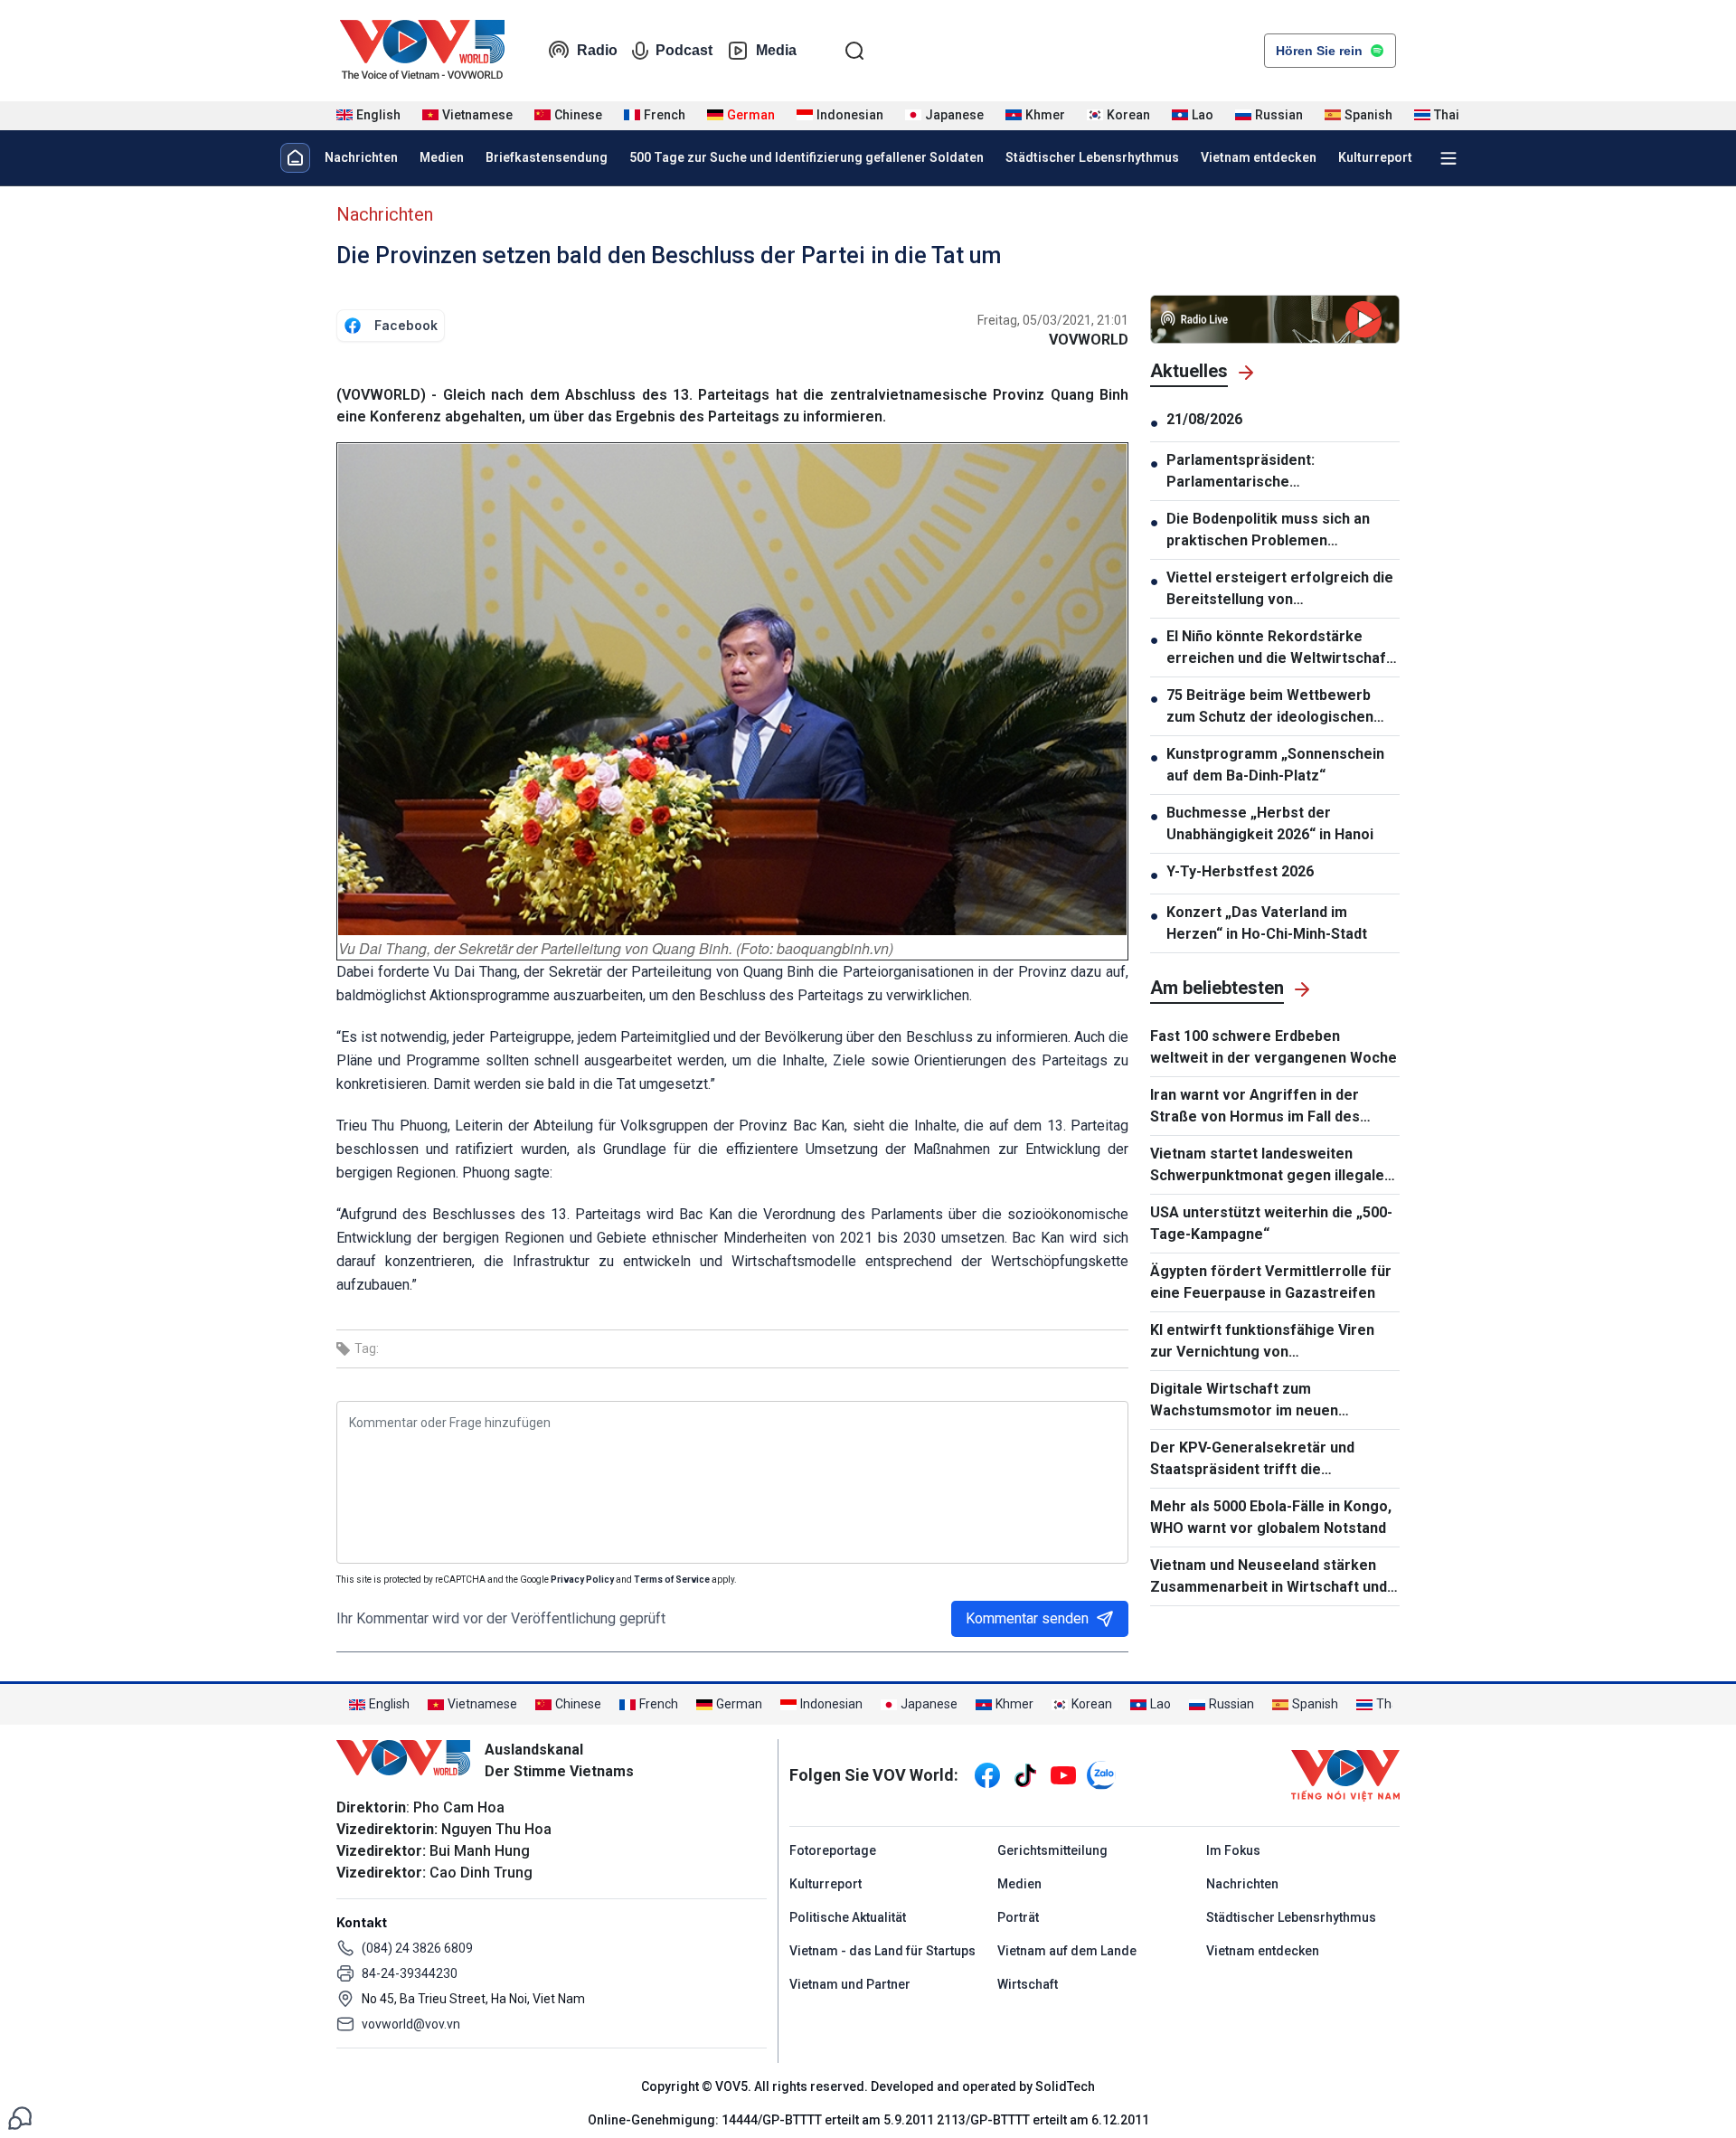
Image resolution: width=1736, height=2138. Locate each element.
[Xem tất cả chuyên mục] (1448, 158)
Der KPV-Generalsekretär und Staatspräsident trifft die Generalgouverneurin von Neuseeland (1252, 1460)
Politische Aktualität (848, 1917)
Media (776, 50)
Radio (597, 50)
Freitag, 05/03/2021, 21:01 (1053, 320)
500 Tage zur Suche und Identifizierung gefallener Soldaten (807, 157)
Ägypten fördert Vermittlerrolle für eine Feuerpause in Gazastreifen (1271, 1282)
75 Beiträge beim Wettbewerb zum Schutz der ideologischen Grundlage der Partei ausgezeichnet (1270, 707)
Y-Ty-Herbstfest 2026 (1240, 871)
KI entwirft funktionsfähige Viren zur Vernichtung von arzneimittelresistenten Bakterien (1267, 1342)
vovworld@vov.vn (411, 2024)
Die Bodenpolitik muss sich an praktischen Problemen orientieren (1268, 531)
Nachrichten (361, 157)
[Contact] (20, 2117)
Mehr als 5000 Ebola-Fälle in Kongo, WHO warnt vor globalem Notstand (1271, 1517)
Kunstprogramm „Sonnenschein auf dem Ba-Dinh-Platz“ (1275, 765)
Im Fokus (1233, 1850)
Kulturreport (1375, 157)
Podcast (684, 50)
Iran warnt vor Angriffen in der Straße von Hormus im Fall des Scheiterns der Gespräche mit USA (1269, 1107)
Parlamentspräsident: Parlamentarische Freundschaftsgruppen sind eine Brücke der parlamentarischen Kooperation (1278, 472)
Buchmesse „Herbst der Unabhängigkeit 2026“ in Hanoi (1270, 823)
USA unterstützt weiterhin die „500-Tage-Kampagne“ (1271, 1223)
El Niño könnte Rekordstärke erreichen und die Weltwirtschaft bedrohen (1279, 648)
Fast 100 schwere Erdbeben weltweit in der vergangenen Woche (1274, 1047)
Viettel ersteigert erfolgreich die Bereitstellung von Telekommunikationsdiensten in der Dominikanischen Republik (1280, 590)
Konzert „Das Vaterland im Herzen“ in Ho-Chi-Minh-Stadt (1267, 923)
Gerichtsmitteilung (1052, 1850)
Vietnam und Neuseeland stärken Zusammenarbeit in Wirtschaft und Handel (1269, 1577)
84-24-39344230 (410, 1973)
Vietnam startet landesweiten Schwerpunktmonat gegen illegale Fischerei (1267, 1166)
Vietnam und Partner (850, 1984)
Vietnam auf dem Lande (1067, 1951)
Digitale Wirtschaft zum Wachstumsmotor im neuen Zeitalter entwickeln (1244, 1401)
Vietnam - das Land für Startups (882, 1951)
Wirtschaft (1028, 1984)
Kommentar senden (1027, 1618)
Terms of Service (672, 1580)
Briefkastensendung (547, 157)
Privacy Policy (582, 1580)
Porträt (1018, 1917)
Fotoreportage (833, 1850)
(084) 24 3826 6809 (417, 1948)
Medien (442, 157)
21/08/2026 (1204, 419)
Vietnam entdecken (1259, 157)
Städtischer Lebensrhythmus (1092, 157)
